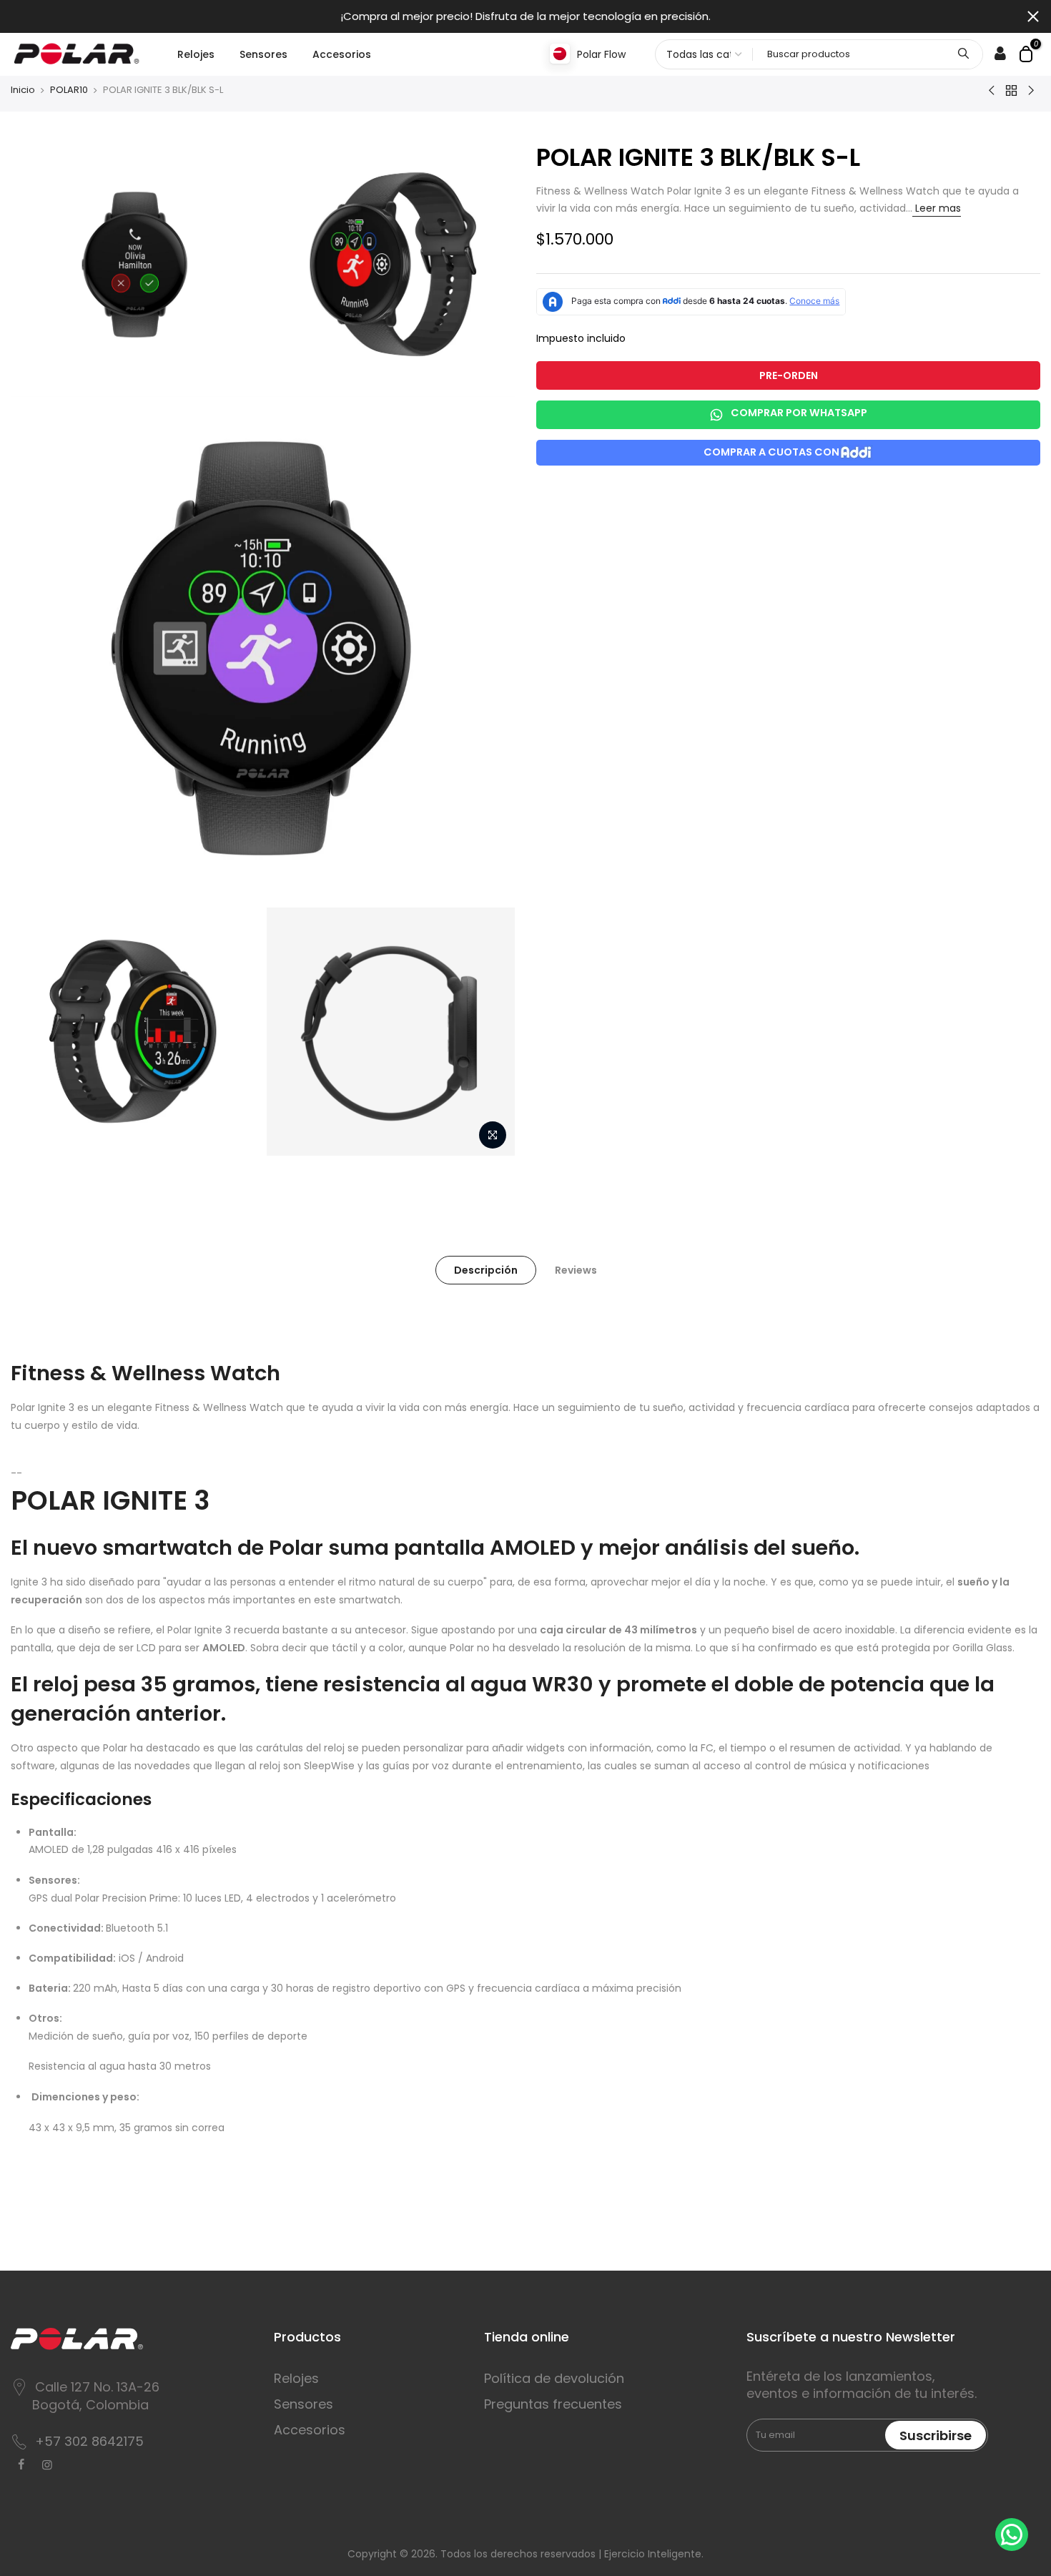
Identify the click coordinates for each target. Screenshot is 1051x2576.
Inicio (23, 90)
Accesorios (342, 54)
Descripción (486, 1270)
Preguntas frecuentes (553, 2404)
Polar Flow (601, 54)
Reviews (576, 1270)
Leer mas (937, 208)
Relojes (196, 54)
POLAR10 (69, 90)
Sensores (263, 54)
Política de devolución (554, 2378)
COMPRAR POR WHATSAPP (799, 413)
